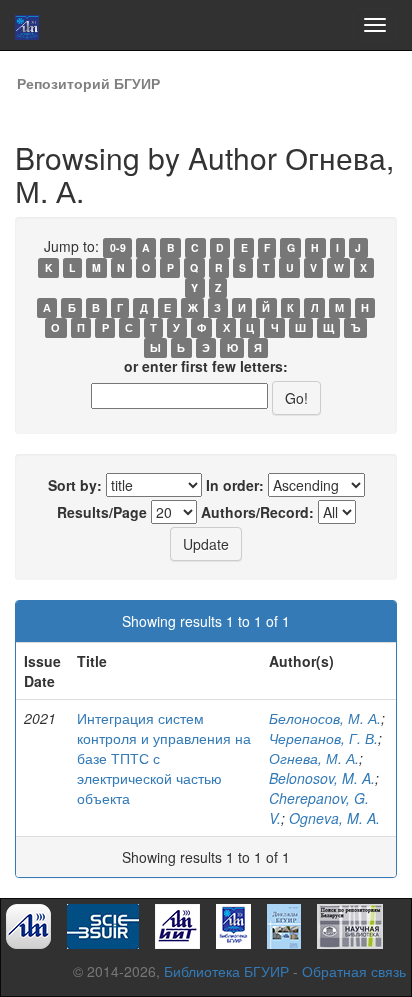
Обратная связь (354, 971)
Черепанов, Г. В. (323, 738)
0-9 (118, 247)
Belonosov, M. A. (322, 778)
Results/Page (102, 512)
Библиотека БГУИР (226, 971)
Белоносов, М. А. (325, 718)
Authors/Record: (257, 512)
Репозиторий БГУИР (88, 83)
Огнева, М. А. (314, 758)
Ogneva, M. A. (334, 818)
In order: (235, 485)
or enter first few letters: (206, 366)
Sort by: (75, 485)
